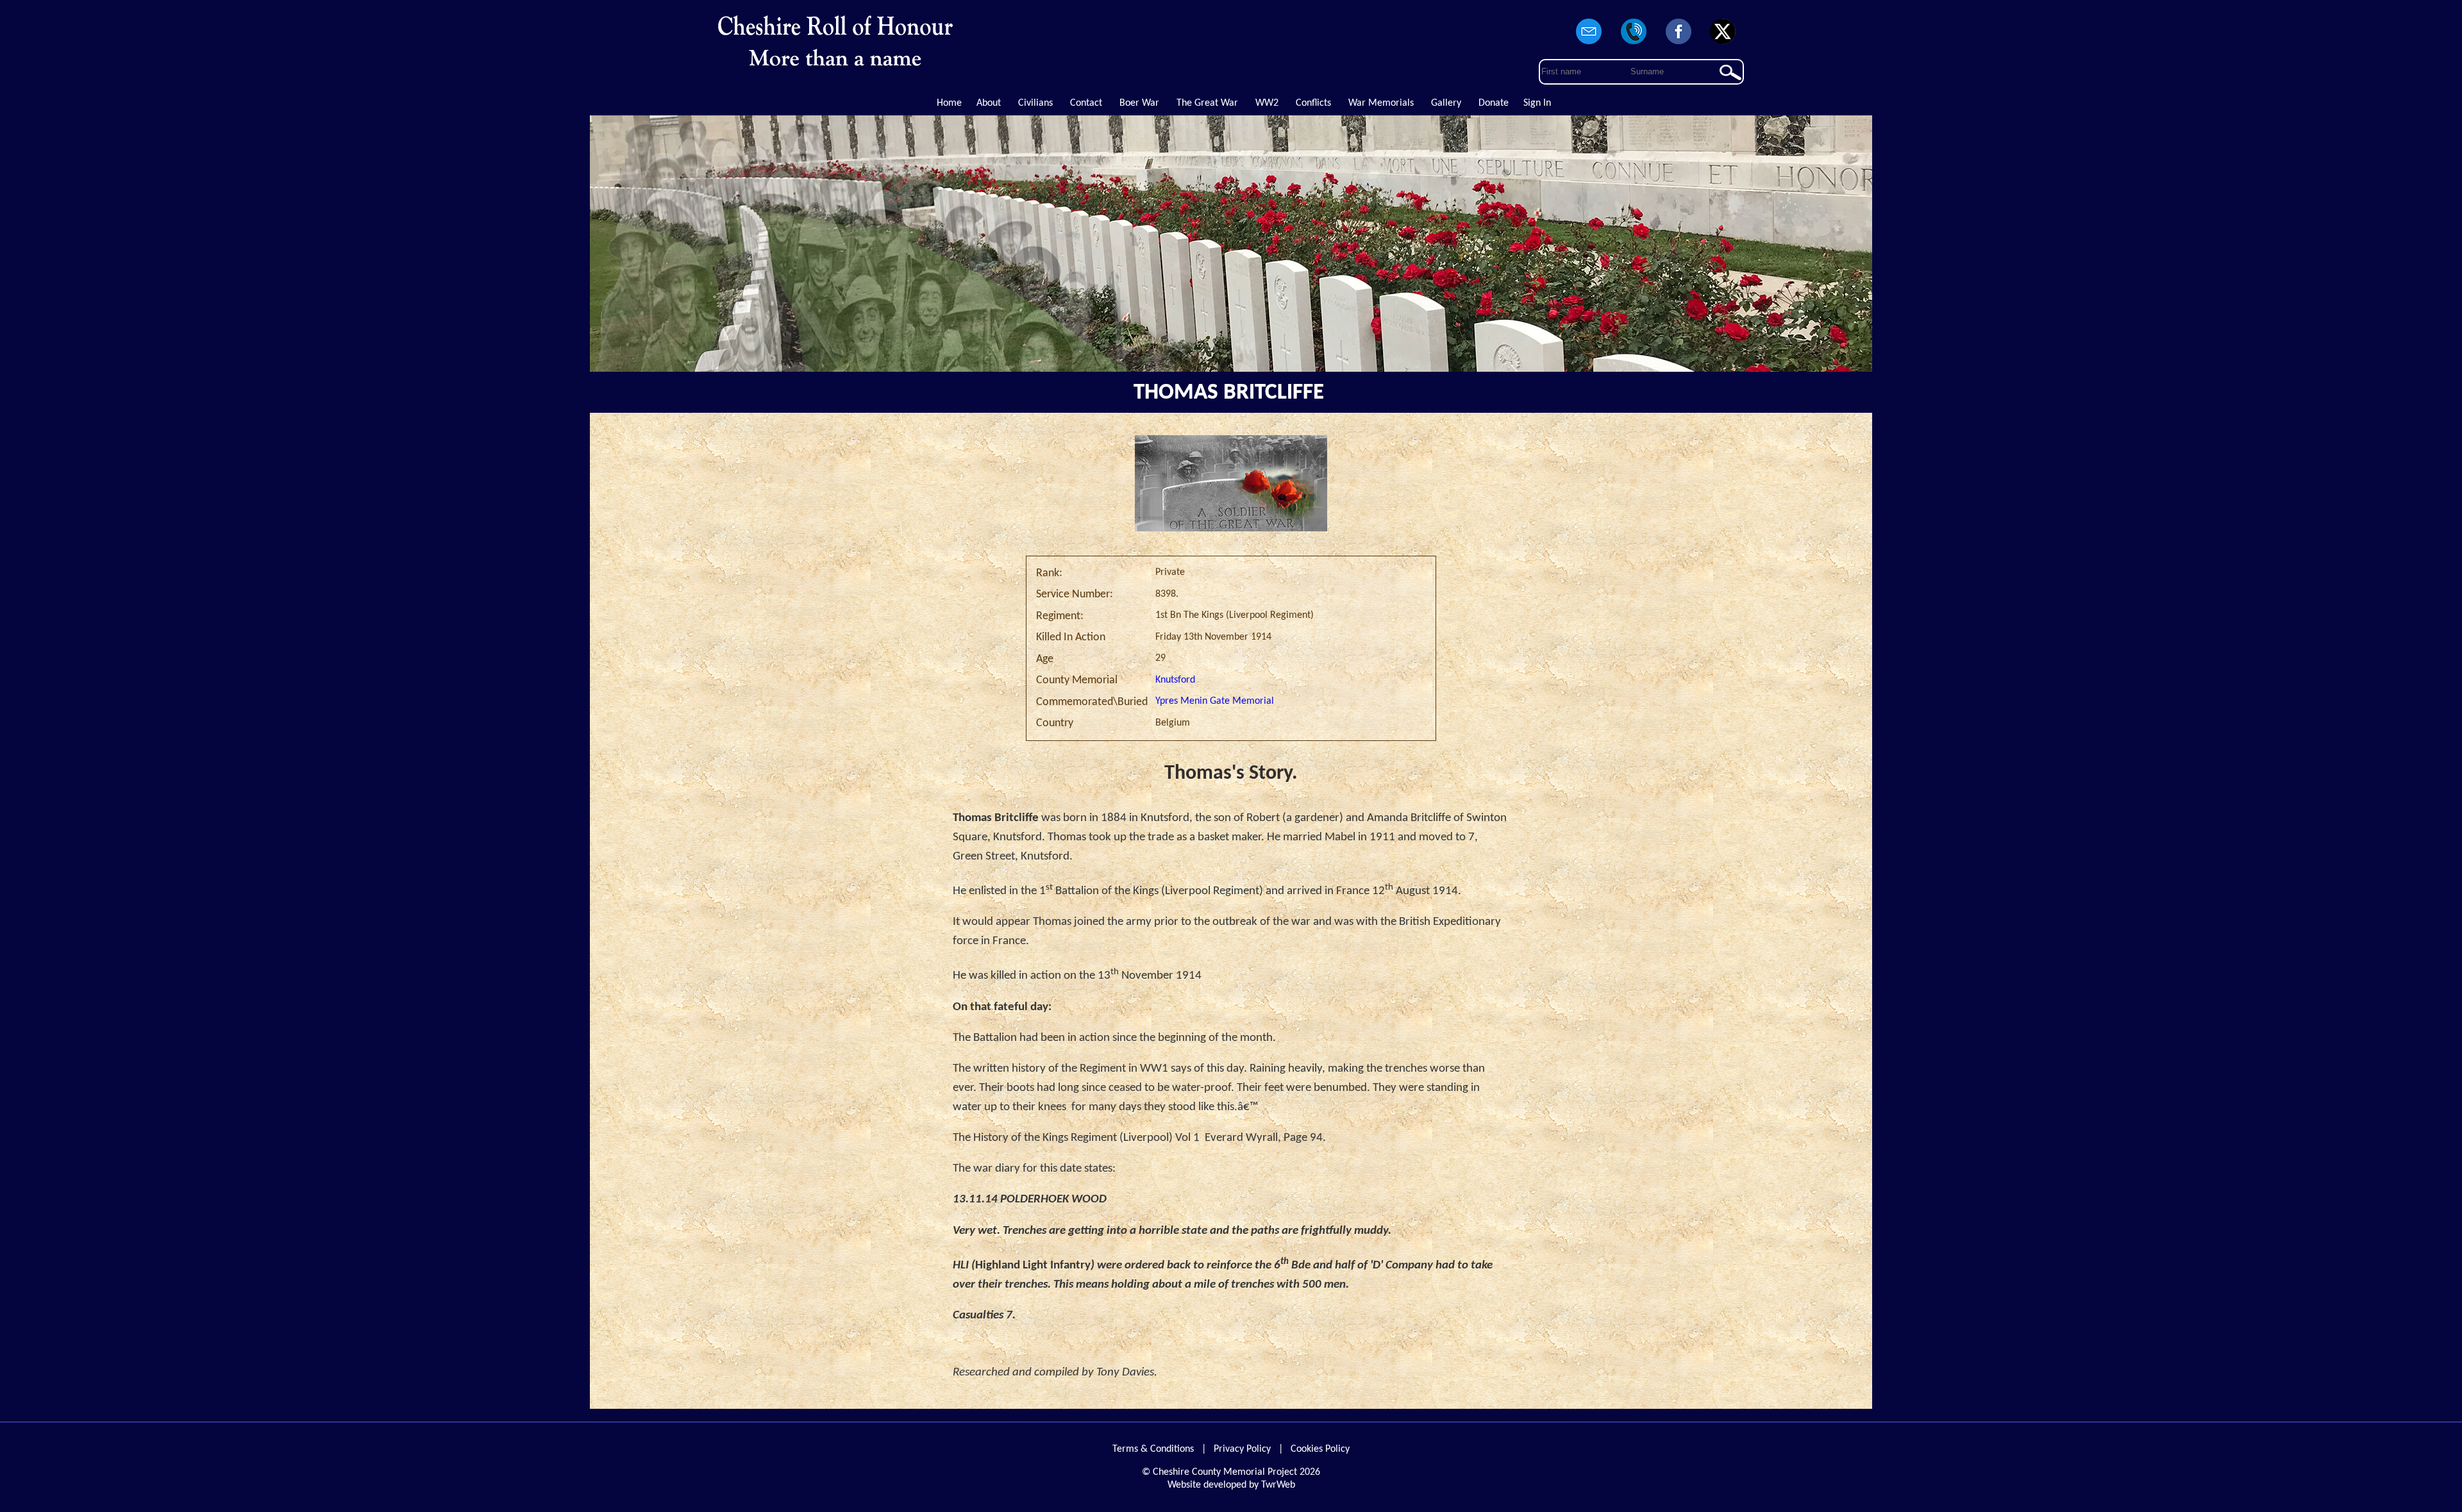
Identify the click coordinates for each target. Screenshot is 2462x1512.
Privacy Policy (1242, 1449)
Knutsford (1175, 680)
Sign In (1537, 103)
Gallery (1446, 103)
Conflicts (1313, 103)
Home (949, 103)
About (989, 103)
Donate (1494, 103)
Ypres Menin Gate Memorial (1215, 701)
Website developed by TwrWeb (1231, 1485)
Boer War (1139, 103)
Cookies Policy (1320, 1449)
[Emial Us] (1589, 45)
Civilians (1035, 103)
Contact (1086, 103)
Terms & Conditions (1153, 1449)
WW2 (1267, 103)
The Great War (1207, 103)
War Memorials (1381, 103)
